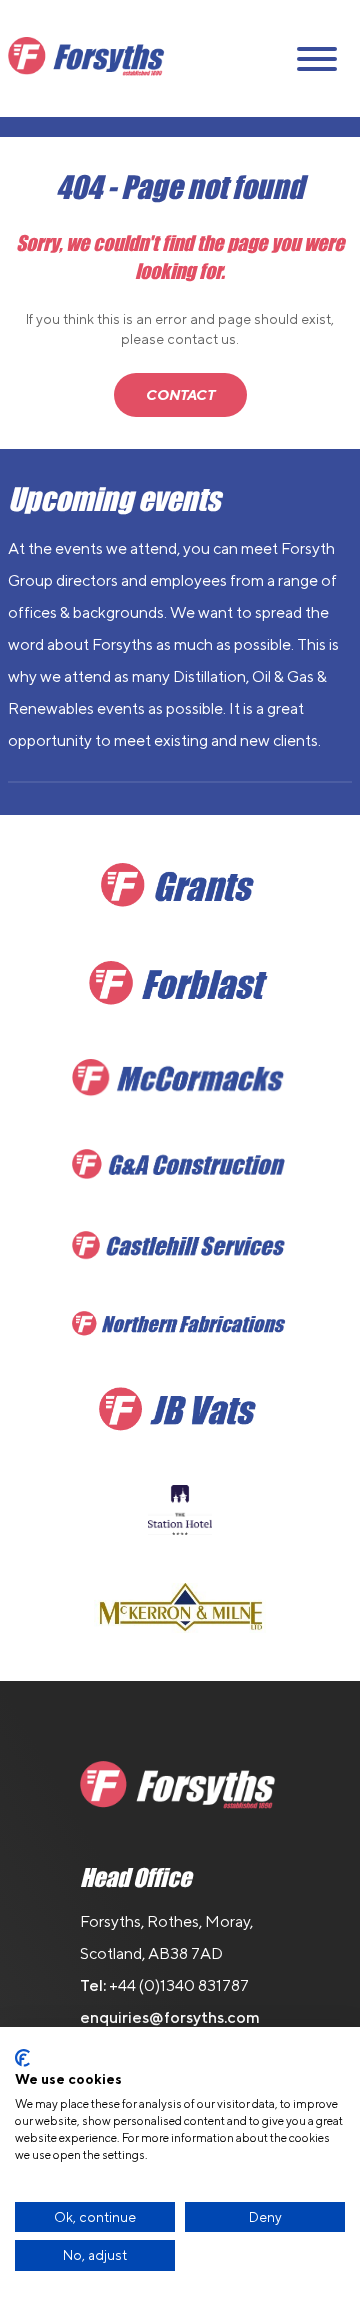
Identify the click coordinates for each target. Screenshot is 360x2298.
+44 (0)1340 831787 (179, 1985)
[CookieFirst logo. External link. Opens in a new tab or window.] (22, 2058)
